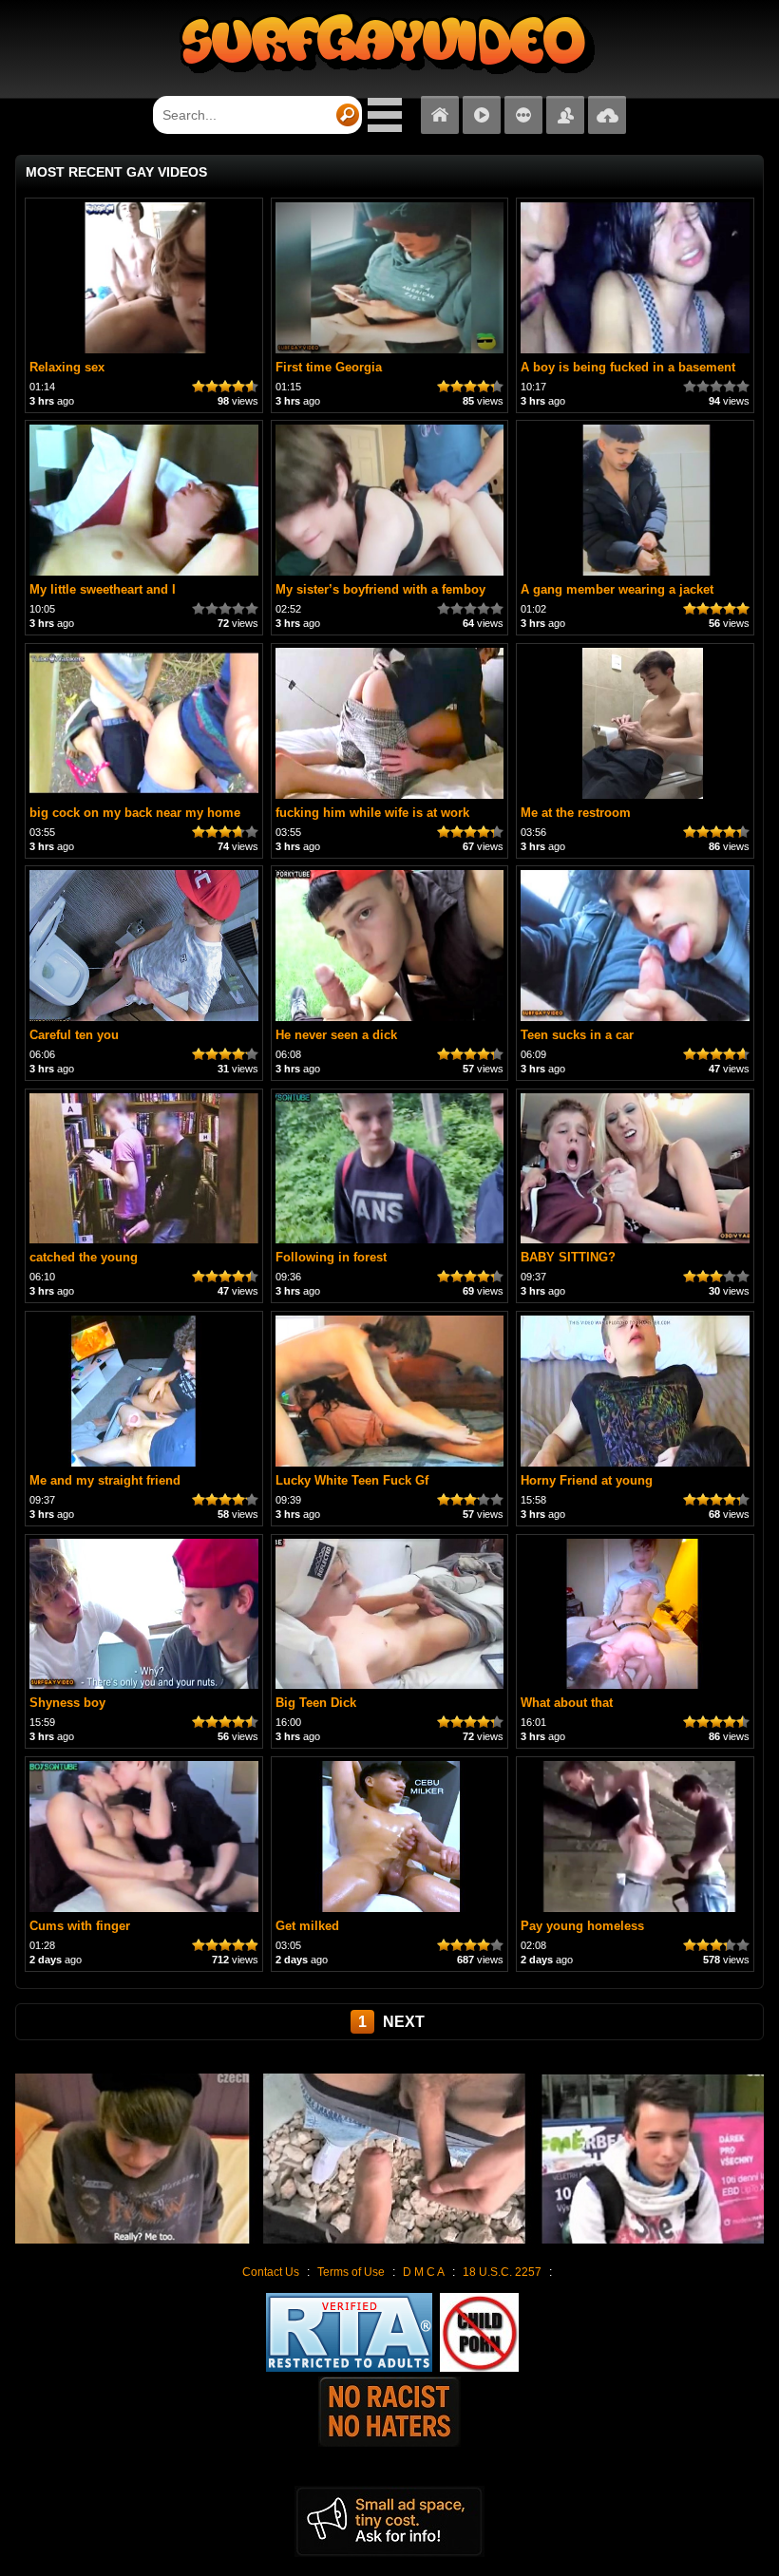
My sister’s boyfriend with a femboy (380, 589)
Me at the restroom (576, 813)
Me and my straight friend (105, 1480)
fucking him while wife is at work (372, 813)
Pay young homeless (582, 1926)
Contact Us (271, 2272)
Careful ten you (74, 1035)
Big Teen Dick (316, 1703)
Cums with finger (80, 1926)
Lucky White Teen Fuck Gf (352, 1480)
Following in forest (331, 1257)
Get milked (307, 1926)
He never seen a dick (336, 1035)
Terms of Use (351, 2272)
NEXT (404, 2022)
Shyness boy (67, 1703)
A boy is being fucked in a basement (628, 367)
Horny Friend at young (587, 1480)
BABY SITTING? (568, 1257)
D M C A (424, 2272)
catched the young (84, 1257)
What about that (567, 1703)
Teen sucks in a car (577, 1035)
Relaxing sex (67, 367)
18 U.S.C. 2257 (502, 2272)
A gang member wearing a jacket (617, 589)
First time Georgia (329, 367)
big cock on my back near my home (135, 813)
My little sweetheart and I (103, 589)
